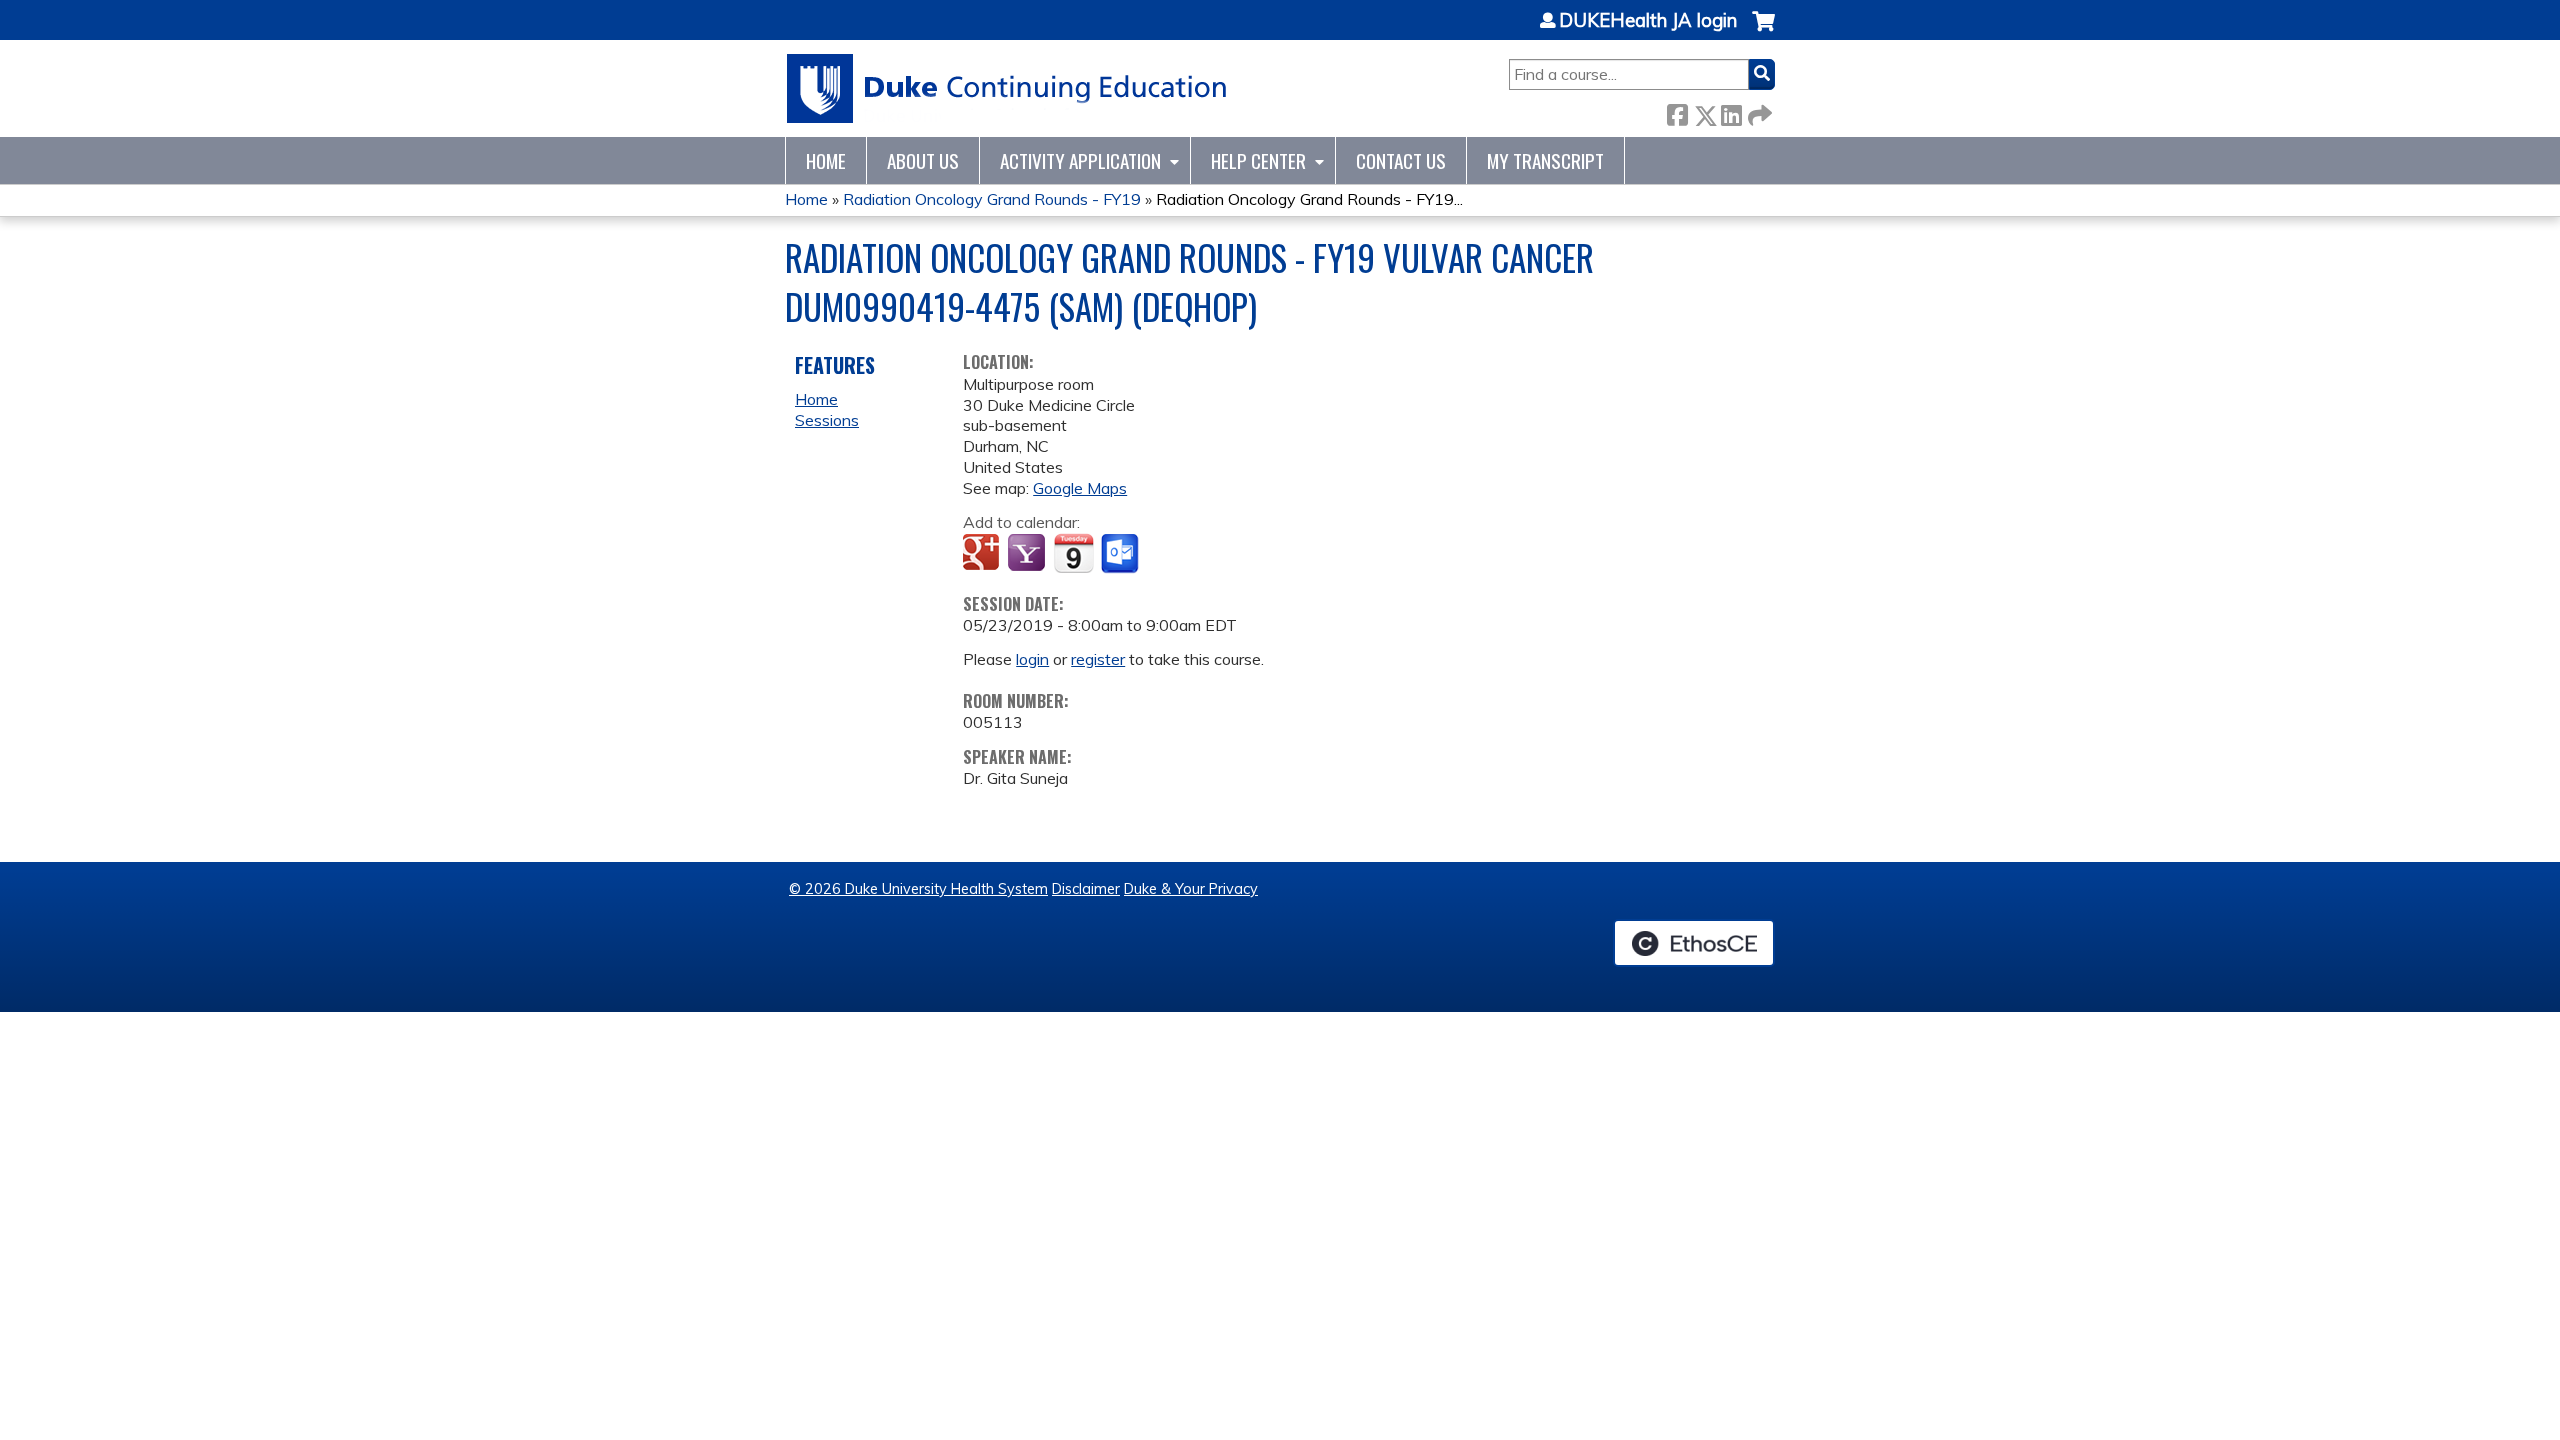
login (1032, 659)
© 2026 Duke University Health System (918, 889)
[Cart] (1763, 31)
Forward (1758, 111)
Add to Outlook (1121, 554)
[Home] (1007, 88)
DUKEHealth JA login (1648, 21)
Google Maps (1080, 488)
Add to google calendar (983, 554)
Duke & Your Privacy (1191, 889)
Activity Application (1080, 160)
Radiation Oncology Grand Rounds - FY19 (992, 199)
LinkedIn (1731, 111)
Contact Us (1401, 160)
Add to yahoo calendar (1028, 554)
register (1098, 659)
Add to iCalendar (1073, 553)
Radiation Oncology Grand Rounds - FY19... (1309, 199)
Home (826, 160)
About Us (923, 160)
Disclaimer (1086, 889)
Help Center (1258, 160)
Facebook (1677, 111)
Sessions (827, 420)
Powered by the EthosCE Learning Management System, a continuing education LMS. (1694, 943)
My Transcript (1545, 160)
